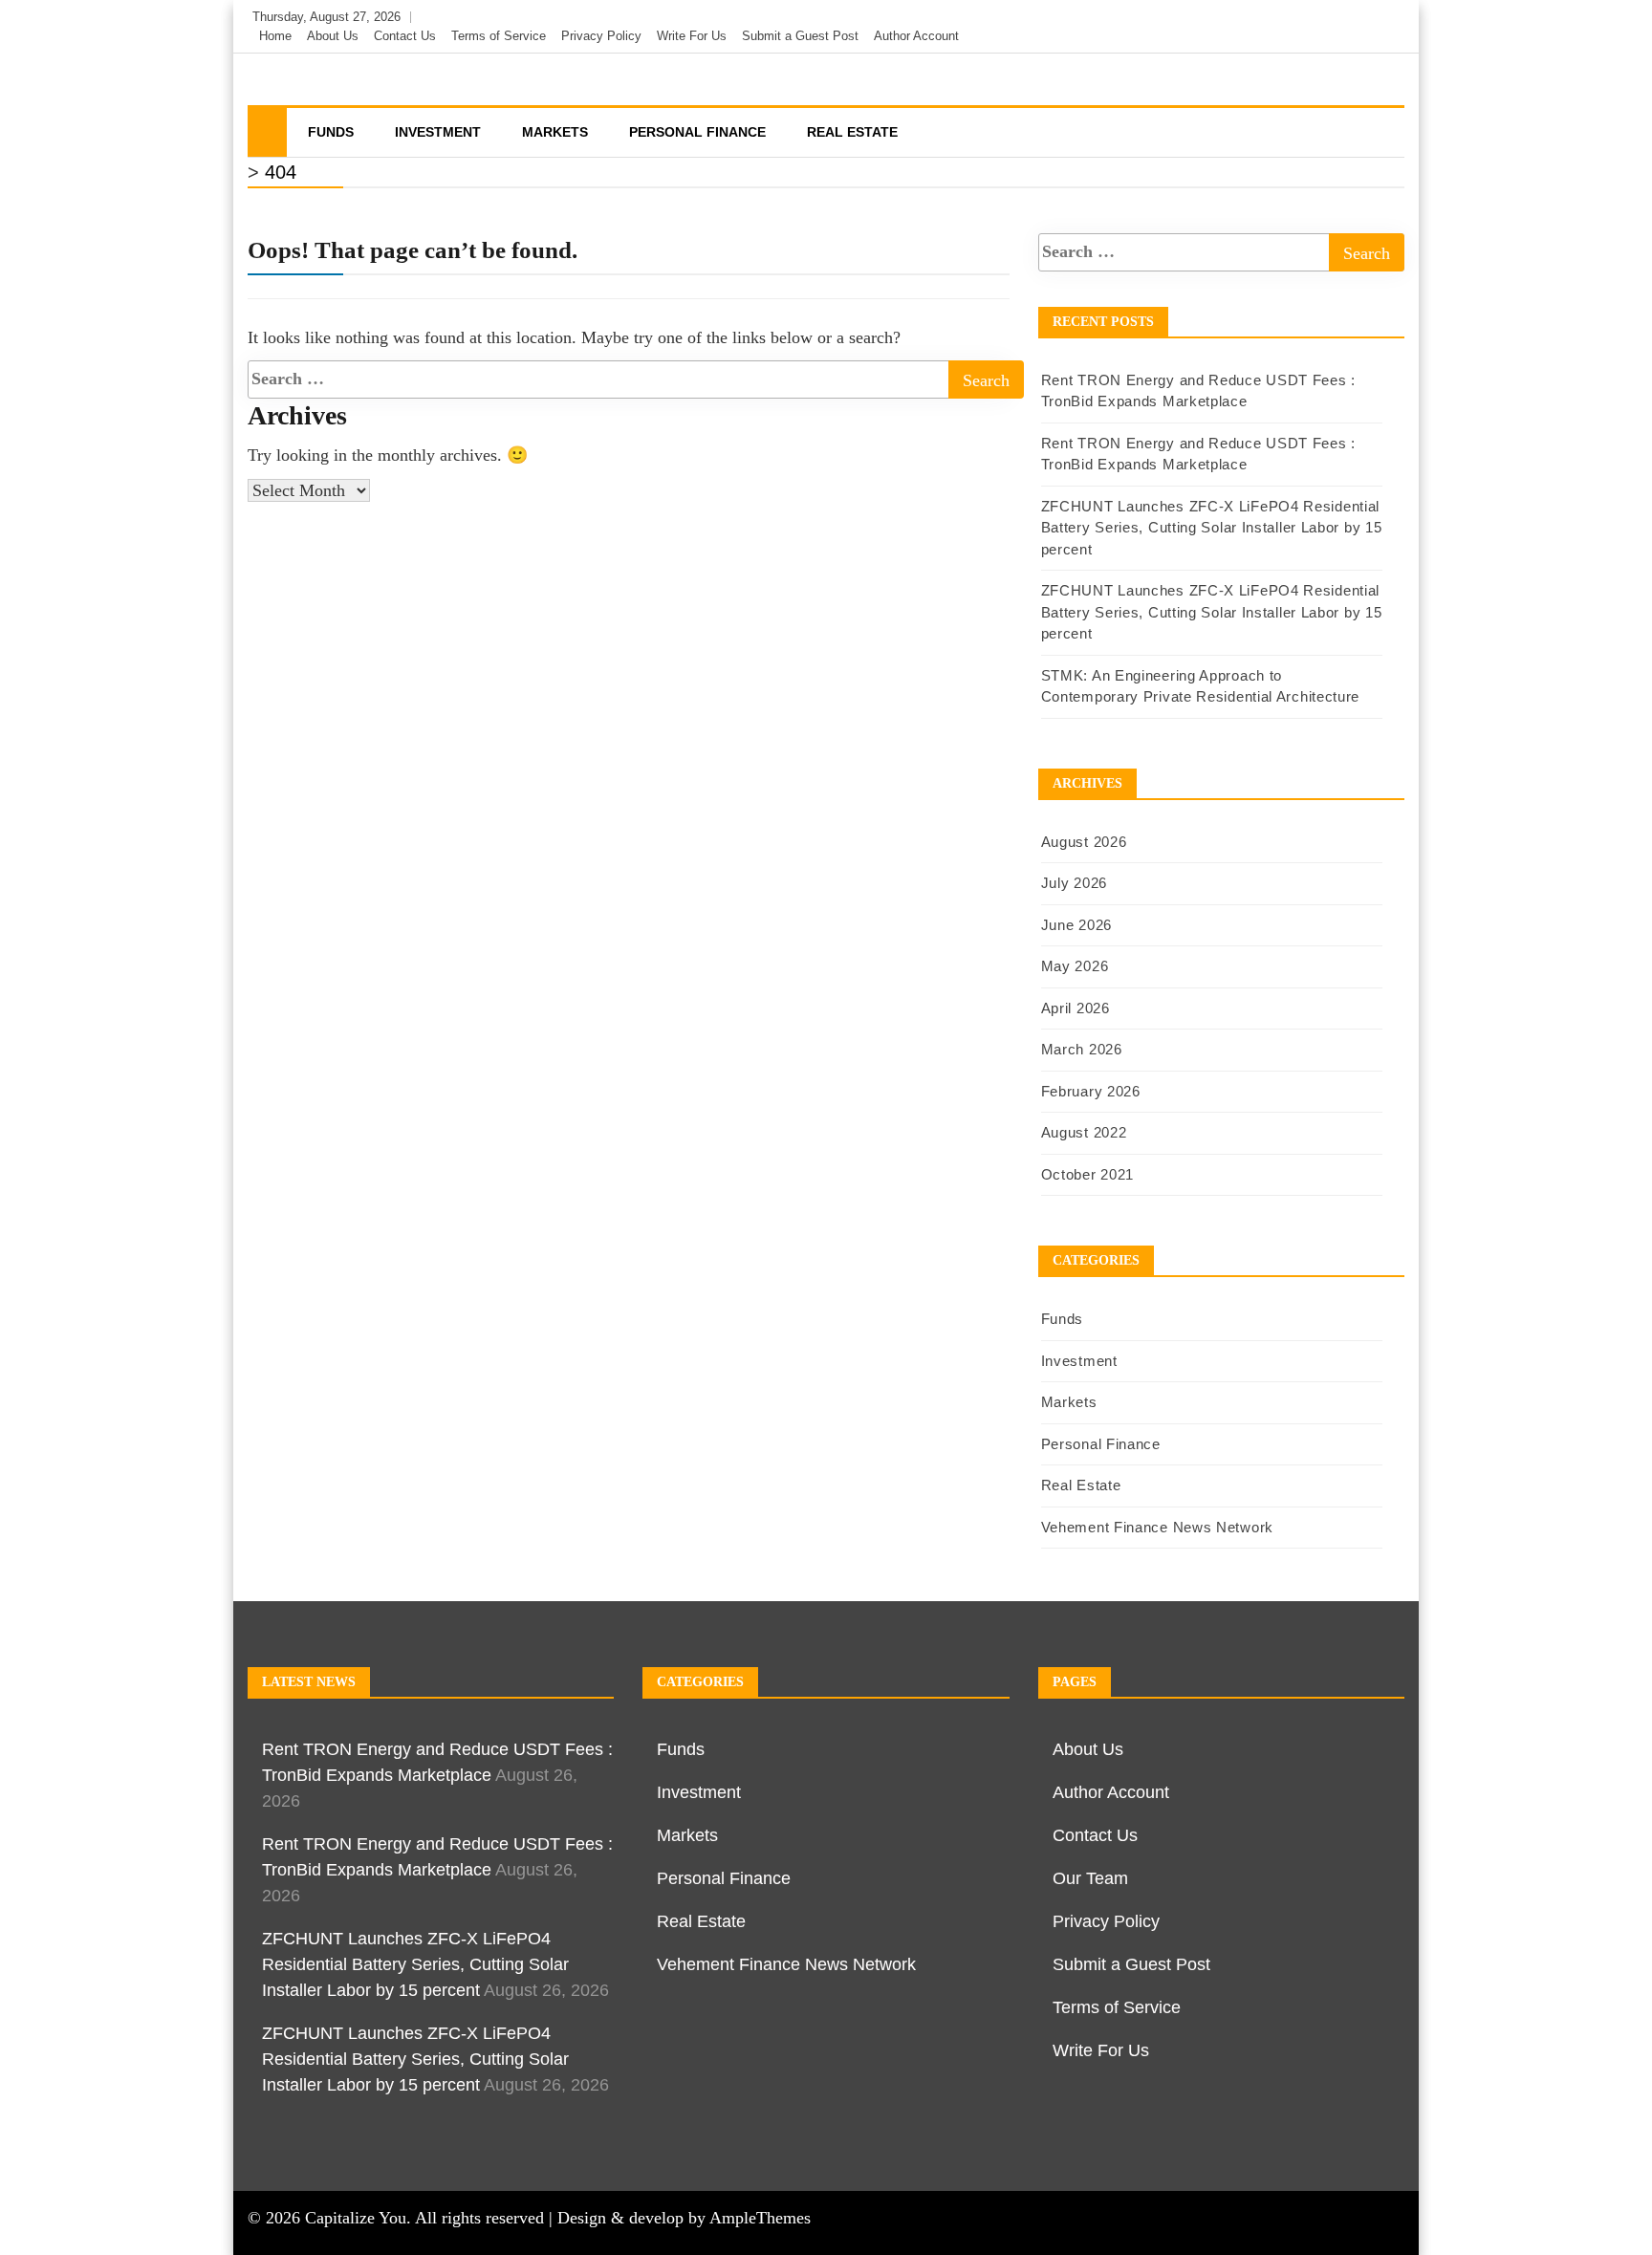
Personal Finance (697, 132)
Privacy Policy (601, 36)
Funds (331, 132)
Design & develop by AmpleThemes (684, 2218)
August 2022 (1084, 1132)
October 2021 (1087, 1174)
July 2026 (1074, 883)
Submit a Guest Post (800, 36)
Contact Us (405, 36)
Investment (438, 132)
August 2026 (1084, 842)
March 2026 (1082, 1049)
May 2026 (1075, 966)
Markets (555, 132)
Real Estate (852, 132)
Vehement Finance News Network (1157, 1527)
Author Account (916, 36)
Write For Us (692, 36)
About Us (333, 36)
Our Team (1090, 1878)
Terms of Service (499, 36)
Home (275, 36)
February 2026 (1091, 1091)
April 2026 (1076, 1008)
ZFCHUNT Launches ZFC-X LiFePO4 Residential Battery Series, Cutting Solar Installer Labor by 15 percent (1212, 528)
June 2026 (1076, 925)
